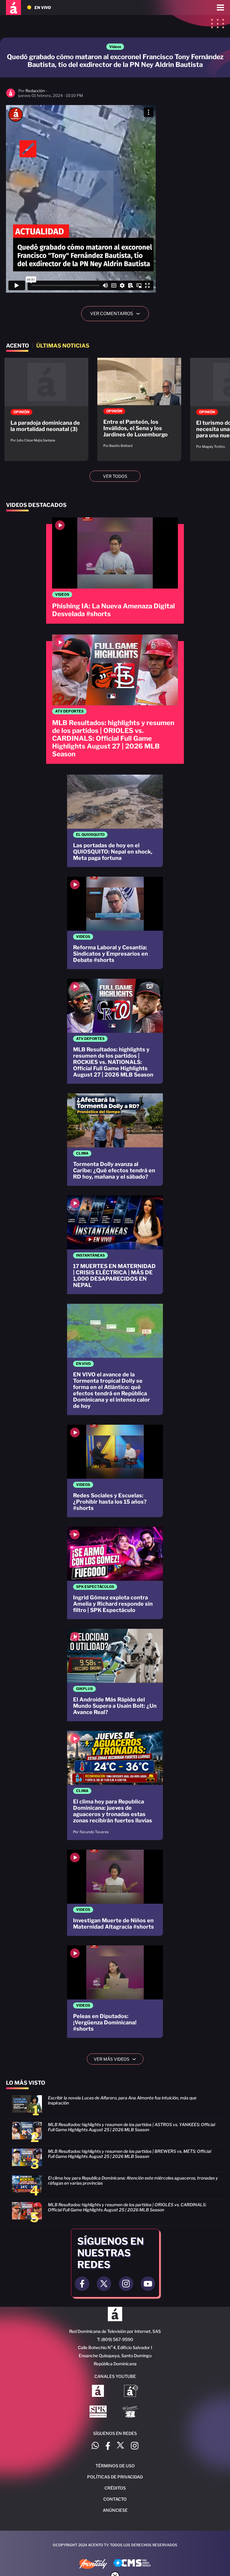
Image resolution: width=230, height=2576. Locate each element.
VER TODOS (115, 476)
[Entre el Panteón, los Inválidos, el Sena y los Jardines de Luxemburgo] (139, 406)
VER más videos (117, 2059)
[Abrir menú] (220, 8)
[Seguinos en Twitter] (104, 2284)
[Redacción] (11, 96)
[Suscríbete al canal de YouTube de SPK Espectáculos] (98, 2412)
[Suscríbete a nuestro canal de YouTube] (148, 2284)
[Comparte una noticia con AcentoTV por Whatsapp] (95, 2446)
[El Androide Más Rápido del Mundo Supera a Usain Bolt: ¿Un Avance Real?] (115, 1675)
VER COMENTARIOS (117, 314)
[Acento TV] (13, 8)
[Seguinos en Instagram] (126, 2284)
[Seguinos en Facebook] (82, 2284)
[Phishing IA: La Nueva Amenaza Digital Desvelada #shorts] (115, 571)
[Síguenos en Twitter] (120, 2446)
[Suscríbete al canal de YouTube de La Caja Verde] (131, 2412)
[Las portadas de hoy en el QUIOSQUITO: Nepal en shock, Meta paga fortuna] (115, 821)
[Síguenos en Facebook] (108, 2446)
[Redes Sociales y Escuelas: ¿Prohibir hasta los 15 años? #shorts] (115, 1471)
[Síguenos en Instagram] (135, 2446)
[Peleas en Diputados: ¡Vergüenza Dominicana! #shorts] (115, 1992)
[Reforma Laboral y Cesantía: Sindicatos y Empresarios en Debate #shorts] (115, 923)
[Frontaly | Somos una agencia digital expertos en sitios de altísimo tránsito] (93, 2565)
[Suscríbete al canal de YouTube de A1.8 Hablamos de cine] (131, 2391)
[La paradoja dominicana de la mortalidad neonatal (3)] (46, 403)
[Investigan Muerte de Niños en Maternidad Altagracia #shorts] (115, 1893)
